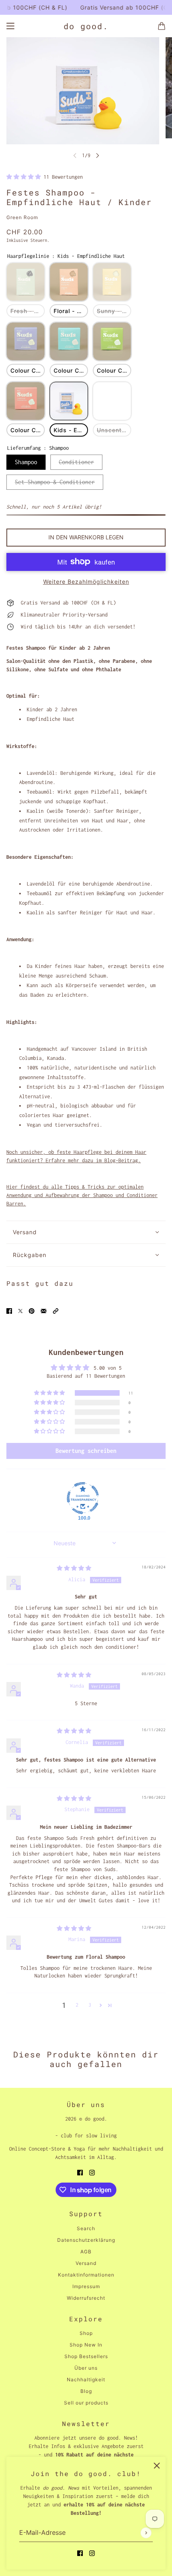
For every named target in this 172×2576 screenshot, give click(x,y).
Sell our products (86, 2403)
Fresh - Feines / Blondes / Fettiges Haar (28, 311)
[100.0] (83, 1498)
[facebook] (80, 2553)
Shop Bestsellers (86, 2356)
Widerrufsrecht (86, 2298)
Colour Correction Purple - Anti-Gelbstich (28, 370)
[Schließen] (157, 2466)
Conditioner (76, 462)
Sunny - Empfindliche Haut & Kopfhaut (114, 311)
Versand (86, 2263)
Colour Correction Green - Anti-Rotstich (114, 370)
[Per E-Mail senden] (44, 1310)
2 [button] (77, 2005)
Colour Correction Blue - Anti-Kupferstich (71, 370)
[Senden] (146, 2533)
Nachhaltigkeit (86, 2379)
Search (86, 2228)
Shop (86, 2333)
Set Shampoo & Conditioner (55, 482)
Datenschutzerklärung (86, 2240)
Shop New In (86, 2345)
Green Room (22, 217)
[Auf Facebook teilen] (9, 1310)
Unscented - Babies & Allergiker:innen (114, 430)
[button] (25, 177)
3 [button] (90, 2005)
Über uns (86, 2368)
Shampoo (26, 462)
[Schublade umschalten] (10, 26)
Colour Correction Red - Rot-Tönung (28, 430)
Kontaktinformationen (86, 2275)
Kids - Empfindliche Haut (71, 430)
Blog (86, 2391)
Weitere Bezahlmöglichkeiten (86, 582)
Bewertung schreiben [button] (86, 1451)
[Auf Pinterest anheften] (32, 1310)
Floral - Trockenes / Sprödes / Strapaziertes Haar (71, 311)
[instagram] (92, 2553)
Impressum (86, 2286)
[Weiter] (98, 155)
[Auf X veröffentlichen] (20, 1310)
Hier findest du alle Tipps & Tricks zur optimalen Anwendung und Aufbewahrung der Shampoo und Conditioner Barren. (82, 1195)
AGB (86, 2252)
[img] (74, 1568)
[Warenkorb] (162, 26)
